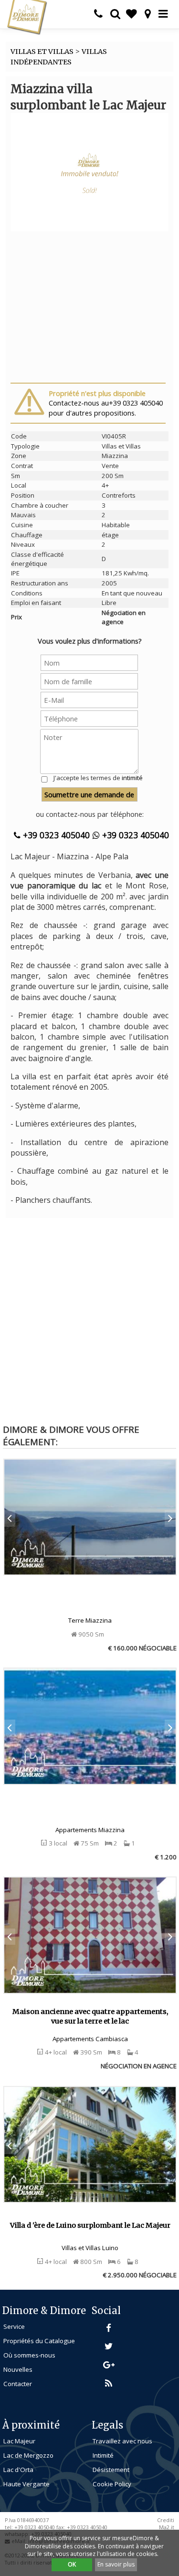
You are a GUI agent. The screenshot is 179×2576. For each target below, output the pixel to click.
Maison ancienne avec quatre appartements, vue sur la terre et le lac (90, 2017)
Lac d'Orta (18, 2470)
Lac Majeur (19, 2441)
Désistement (111, 2470)
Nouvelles (18, 2369)
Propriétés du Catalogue (39, 2341)
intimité (132, 778)
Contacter (18, 2384)
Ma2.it (167, 2527)
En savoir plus (116, 2564)
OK (72, 2564)
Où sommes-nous (29, 2355)
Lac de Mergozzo (28, 2455)
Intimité (103, 2455)
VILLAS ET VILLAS (42, 52)
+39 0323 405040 (55, 835)
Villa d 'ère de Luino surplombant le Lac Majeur (90, 2225)
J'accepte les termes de (98, 778)
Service (14, 2326)
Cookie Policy (112, 2484)
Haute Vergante (26, 2484)
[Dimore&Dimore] (27, 17)
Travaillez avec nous (122, 2441)
